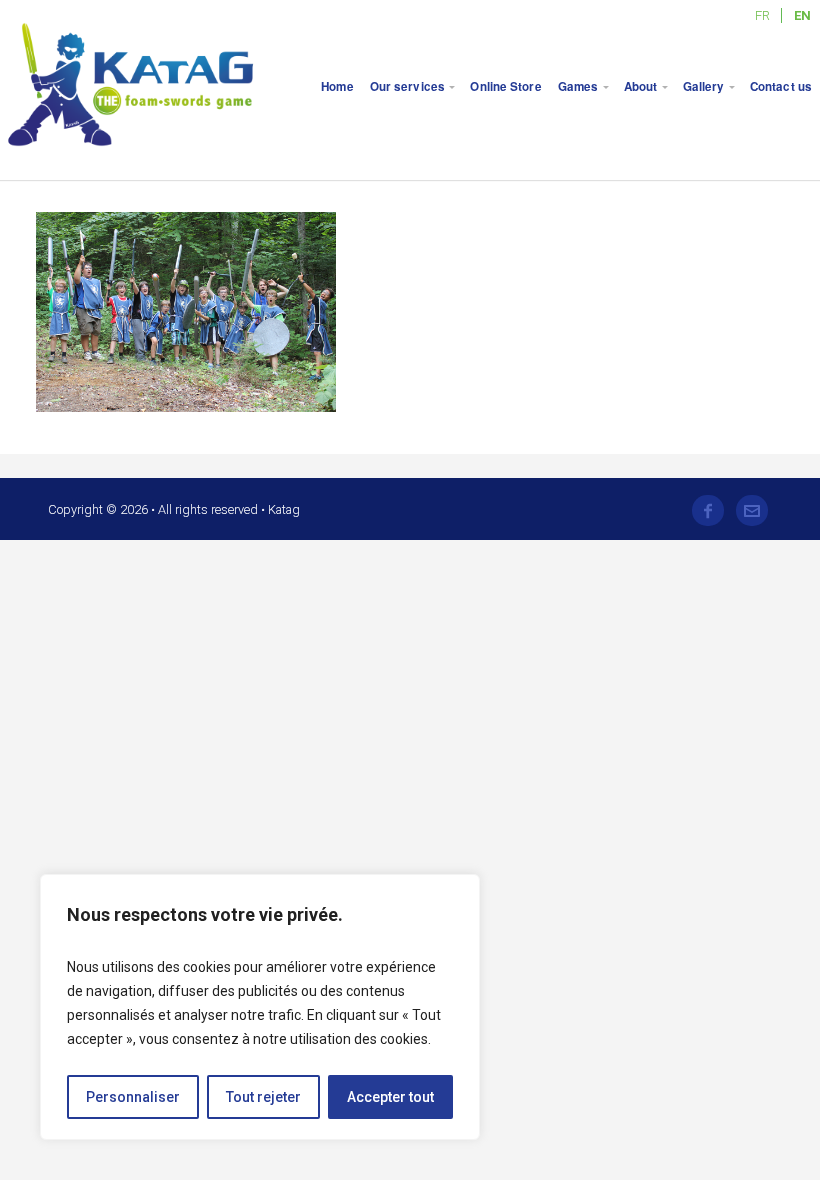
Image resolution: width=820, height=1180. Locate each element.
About (641, 86)
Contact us (781, 86)
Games (578, 86)
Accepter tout (390, 1097)
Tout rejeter (263, 1097)
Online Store (505, 86)
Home (337, 86)
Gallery (704, 86)
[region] (260, 1007)
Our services (407, 86)
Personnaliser (133, 1097)
